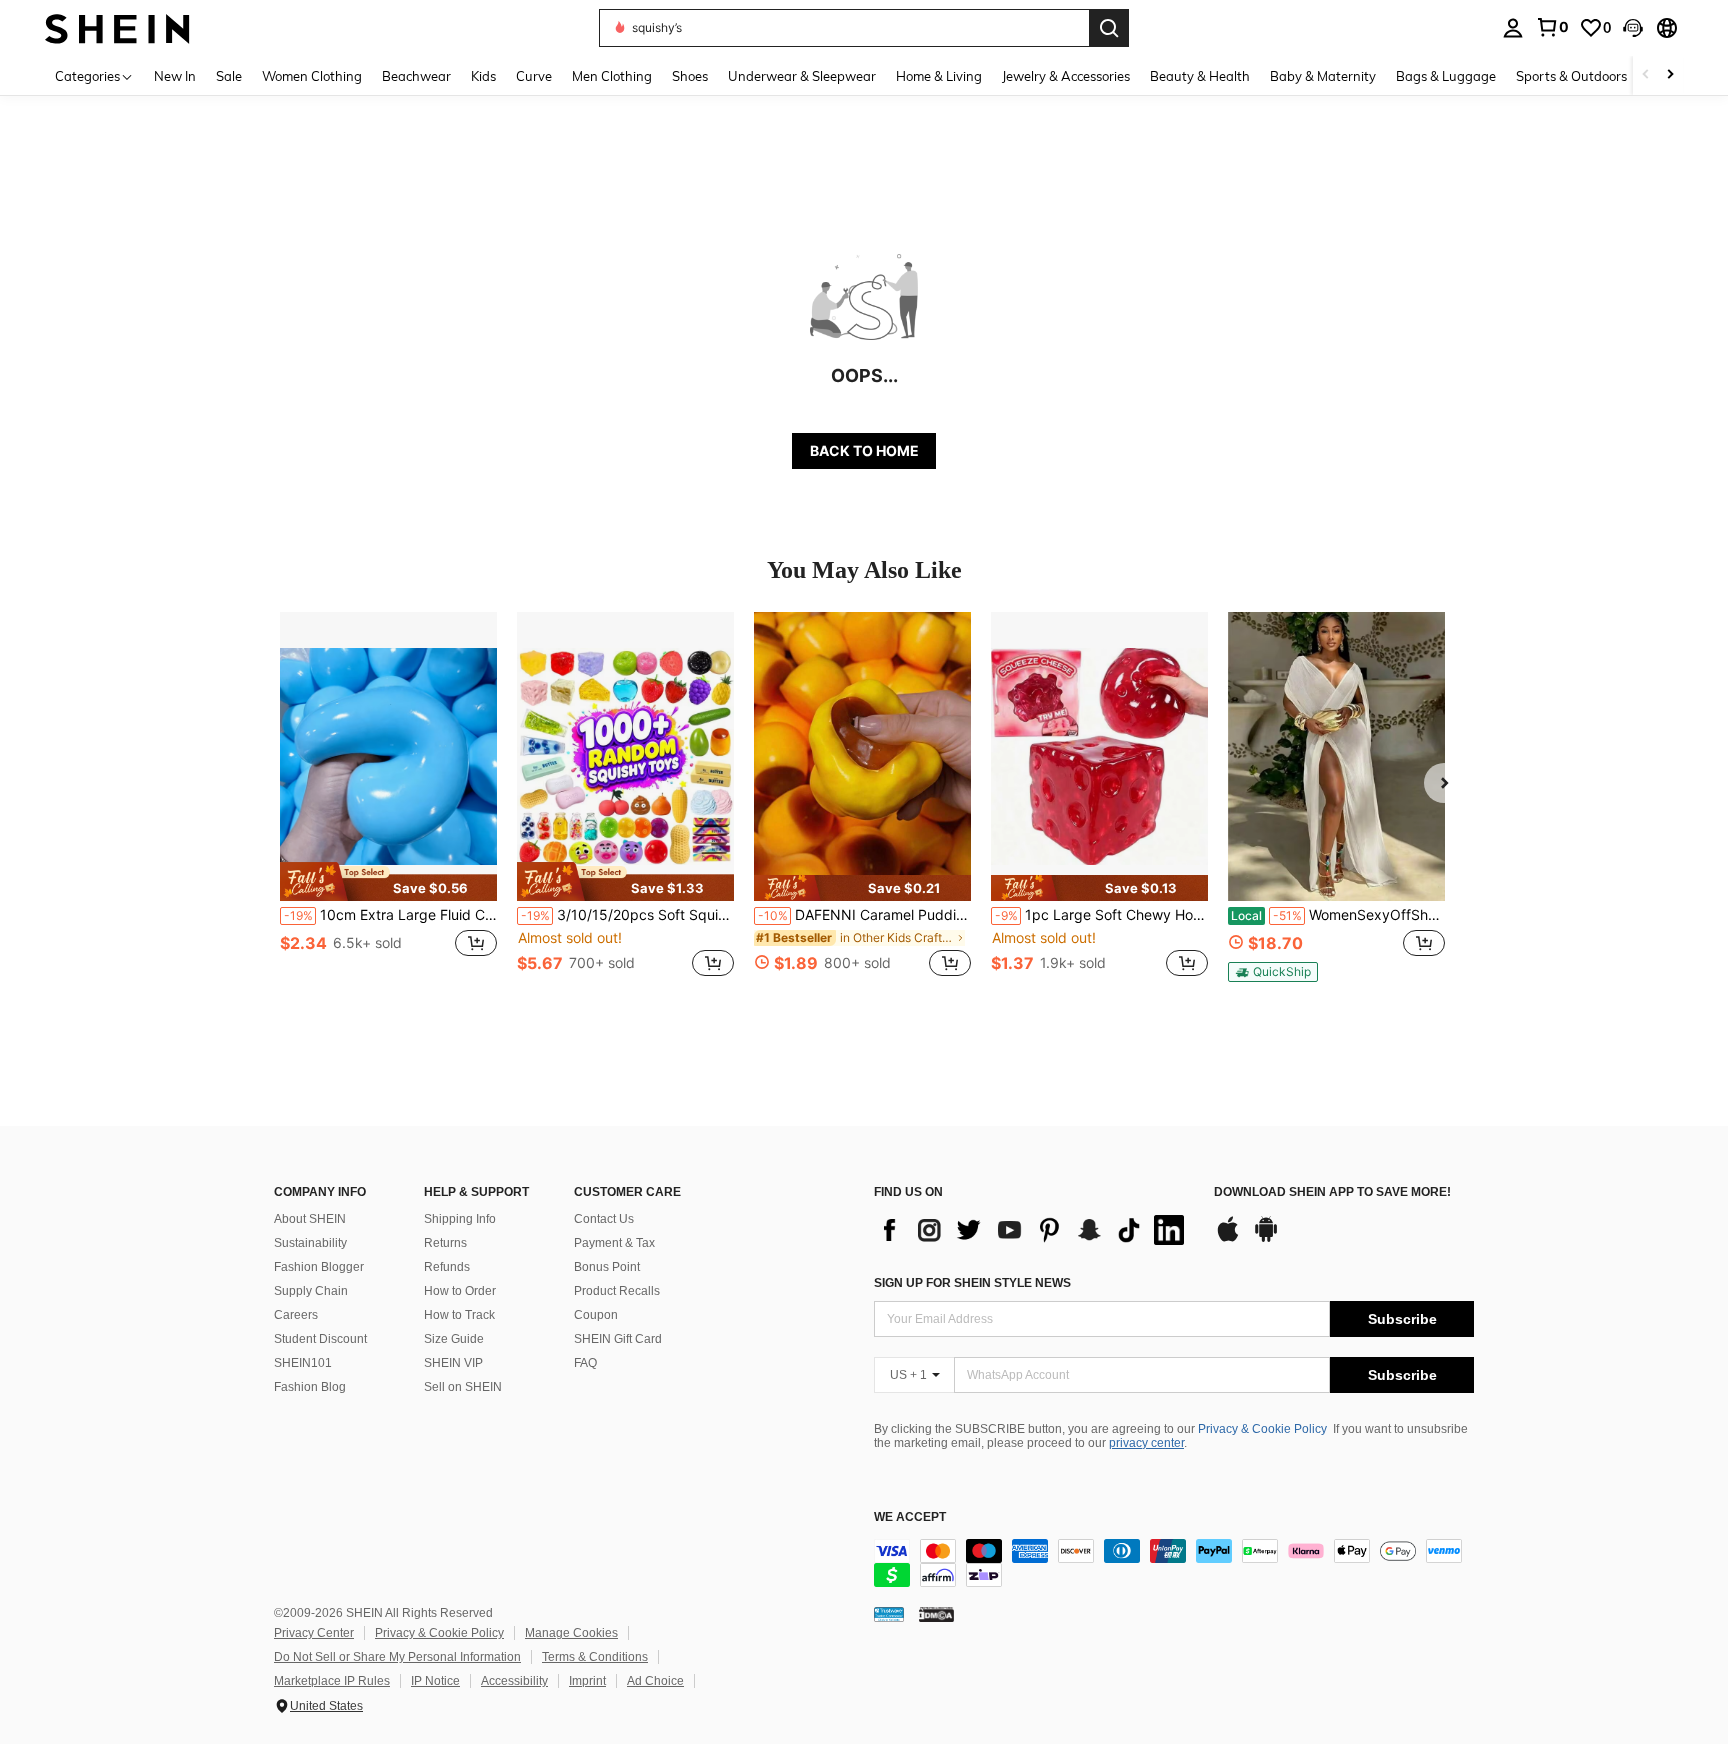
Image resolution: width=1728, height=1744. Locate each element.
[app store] (1228, 1239)
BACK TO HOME (864, 450)
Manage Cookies (571, 1633)
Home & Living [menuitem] (939, 76)
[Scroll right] (1670, 75)
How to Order (460, 1291)
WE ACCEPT (910, 1517)
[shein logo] (117, 27)
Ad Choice (655, 1681)
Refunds (447, 1267)
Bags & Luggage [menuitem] (1446, 76)
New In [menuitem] (175, 76)
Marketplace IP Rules (332, 1681)
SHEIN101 (303, 1363)
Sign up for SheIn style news (972, 1283)
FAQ (585, 1363)
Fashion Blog (310, 1387)
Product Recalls (617, 1291)
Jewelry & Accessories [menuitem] (1066, 76)
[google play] (1266, 1239)
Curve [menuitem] (534, 76)
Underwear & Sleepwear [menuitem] (802, 76)
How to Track (459, 1315)
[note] (388, 881)
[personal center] (1513, 28)
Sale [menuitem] (229, 76)
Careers (296, 1315)
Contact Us (604, 1219)
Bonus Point (607, 1267)
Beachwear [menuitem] (416, 76)
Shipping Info (460, 1219)
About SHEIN (310, 1219)
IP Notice (435, 1681)
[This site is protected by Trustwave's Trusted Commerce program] (889, 1614)
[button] (1633, 28)
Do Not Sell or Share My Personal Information (397, 1657)
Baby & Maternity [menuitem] (1323, 76)
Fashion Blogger (319, 1267)
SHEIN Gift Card (618, 1339)
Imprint (587, 1681)
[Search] (1109, 28)
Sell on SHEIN (463, 1387)
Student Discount (320, 1339)
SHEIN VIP (453, 1363)
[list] (1034, 1230)
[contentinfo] (1174, 1563)
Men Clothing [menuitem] (612, 76)
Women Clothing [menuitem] (312, 76)
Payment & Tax (614, 1243)
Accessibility (514, 1681)
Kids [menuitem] (483, 76)
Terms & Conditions (595, 1657)
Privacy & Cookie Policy (1262, 1429)
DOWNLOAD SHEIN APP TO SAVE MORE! (1332, 1192)
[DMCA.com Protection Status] (936, 1614)
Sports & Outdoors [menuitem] (1571, 76)
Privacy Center (314, 1633)
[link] (1552, 27)
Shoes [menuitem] (690, 76)
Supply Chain (311, 1291)
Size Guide (454, 1339)
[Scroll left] (1646, 75)
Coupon (596, 1315)
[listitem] (388, 805)
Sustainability (310, 1243)
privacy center (1146, 1443)
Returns (445, 1243)
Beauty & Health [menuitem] (1200, 76)
